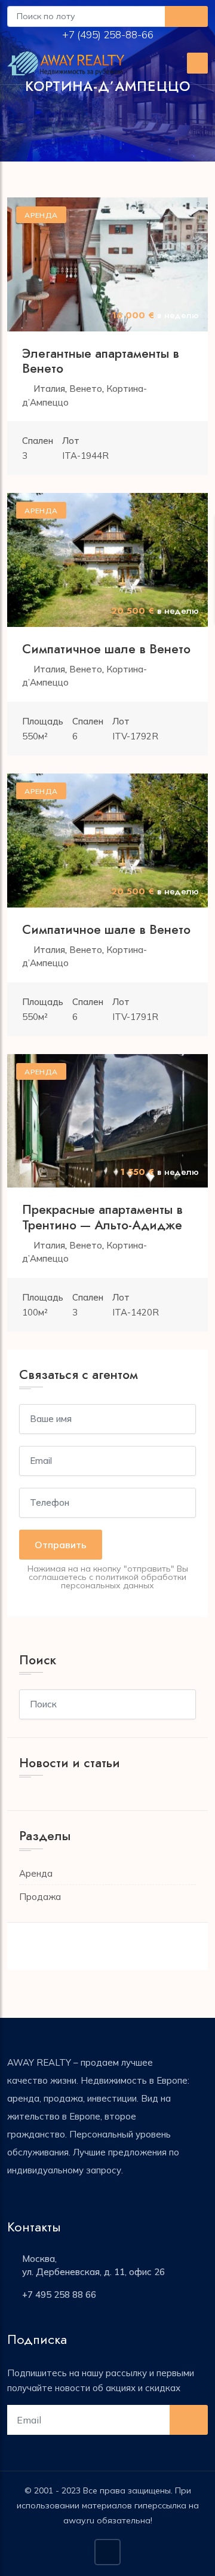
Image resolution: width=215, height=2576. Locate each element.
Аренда (36, 1873)
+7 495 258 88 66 (59, 2295)
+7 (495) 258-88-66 (109, 34)
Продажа (40, 1897)
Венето (86, 389)
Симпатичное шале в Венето (106, 649)
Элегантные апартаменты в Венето (101, 361)
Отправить (61, 1545)
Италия (49, 389)
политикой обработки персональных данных (124, 1581)
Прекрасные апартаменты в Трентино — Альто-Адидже (102, 1217)
